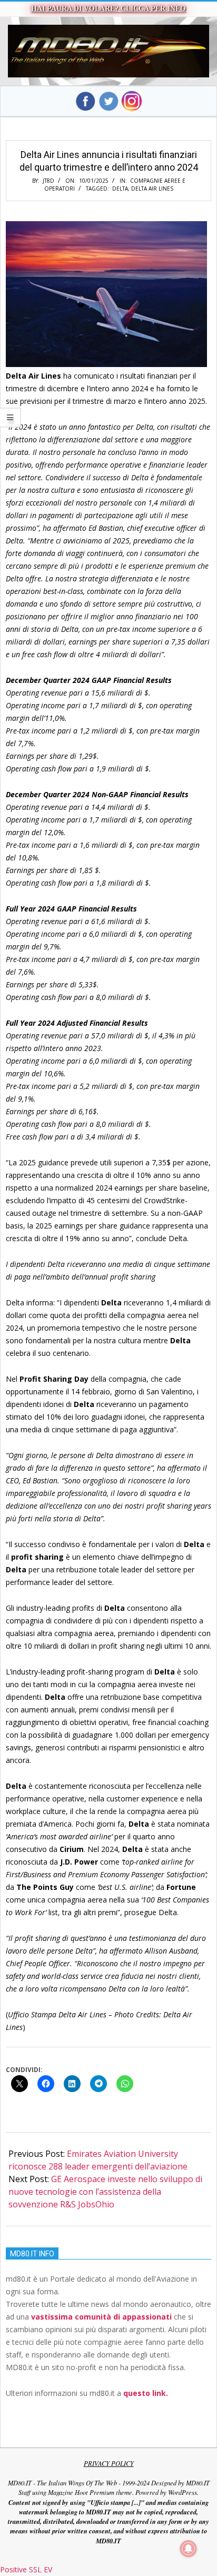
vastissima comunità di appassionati (101, 2317)
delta (120, 189)
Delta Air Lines (152, 189)
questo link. (146, 2393)
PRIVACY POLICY (109, 2463)
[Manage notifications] (189, 2549)
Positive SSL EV (26, 2569)
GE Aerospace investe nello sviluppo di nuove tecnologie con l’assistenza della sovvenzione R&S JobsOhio (105, 2192)
